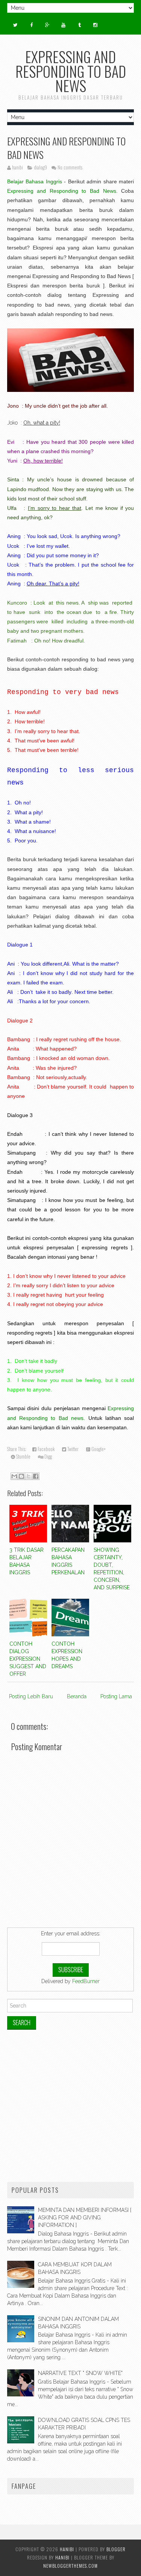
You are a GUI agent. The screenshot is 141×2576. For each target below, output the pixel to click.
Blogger (116, 2549)
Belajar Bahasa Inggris (35, 181)
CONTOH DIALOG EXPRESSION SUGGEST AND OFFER (28, 1659)
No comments (70, 167)
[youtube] (64, 25)
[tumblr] (79, 25)
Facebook (45, 1449)
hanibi (62, 2557)
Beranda (77, 1696)
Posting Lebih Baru (31, 1696)
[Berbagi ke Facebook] (36, 1476)
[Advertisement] (70, 2106)
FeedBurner (86, 1981)
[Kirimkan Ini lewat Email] (14, 1476)
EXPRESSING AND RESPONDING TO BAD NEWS (66, 148)
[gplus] (47, 25)
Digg (48, 1457)
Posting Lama (116, 1696)
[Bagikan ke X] (29, 1476)
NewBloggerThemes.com (70, 2566)
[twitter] (15, 25)
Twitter (72, 1449)
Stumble (23, 1457)
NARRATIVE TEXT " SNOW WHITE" (80, 2373)
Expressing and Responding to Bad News (62, 191)
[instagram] (96, 25)
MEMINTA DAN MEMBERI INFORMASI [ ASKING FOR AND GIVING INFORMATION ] (85, 2218)
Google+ (98, 1449)
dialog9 (40, 167)
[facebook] (31, 25)
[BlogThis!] (21, 1476)
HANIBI (67, 2549)
